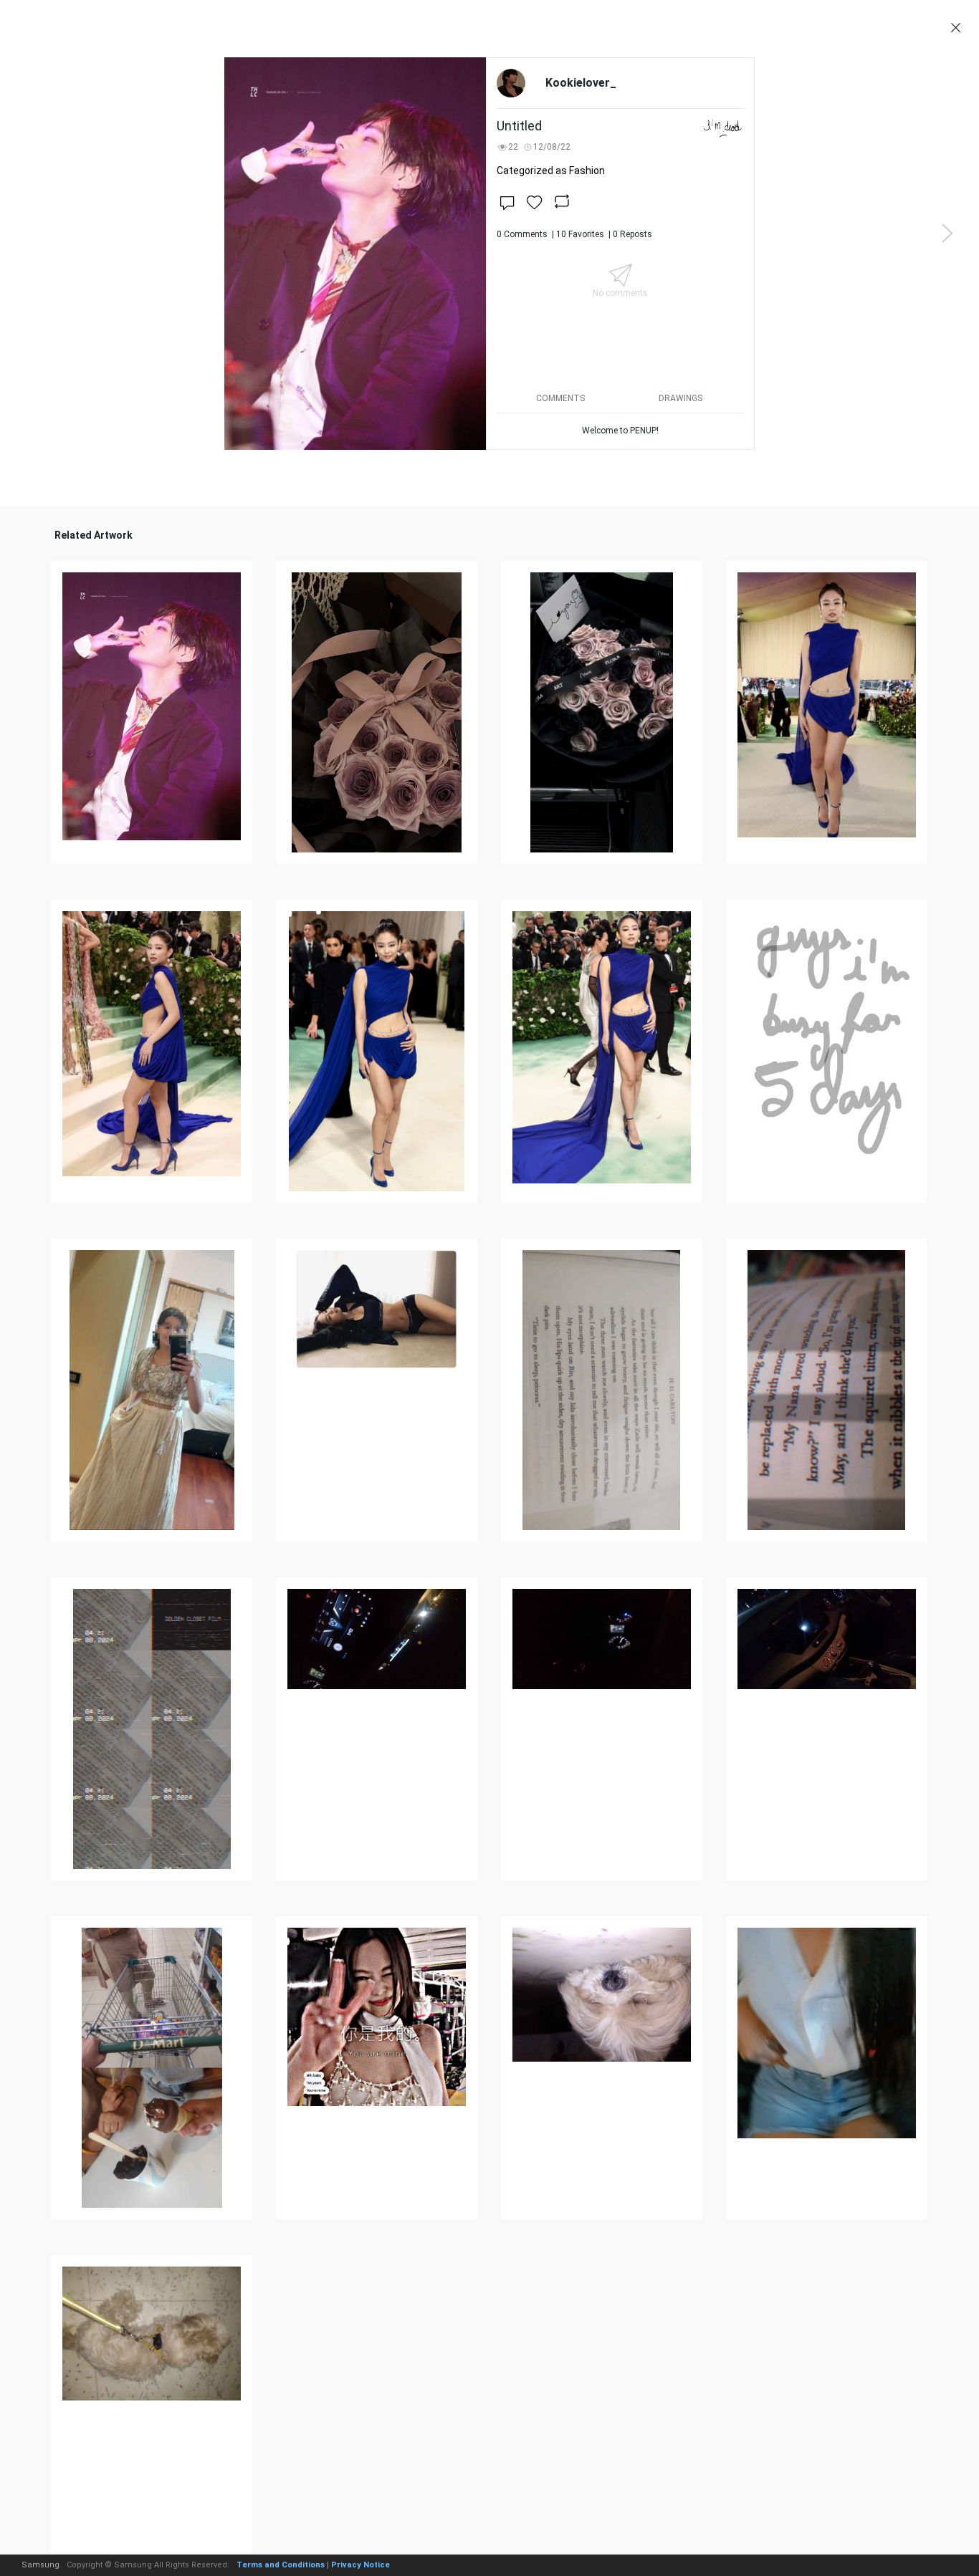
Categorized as (551, 170)
